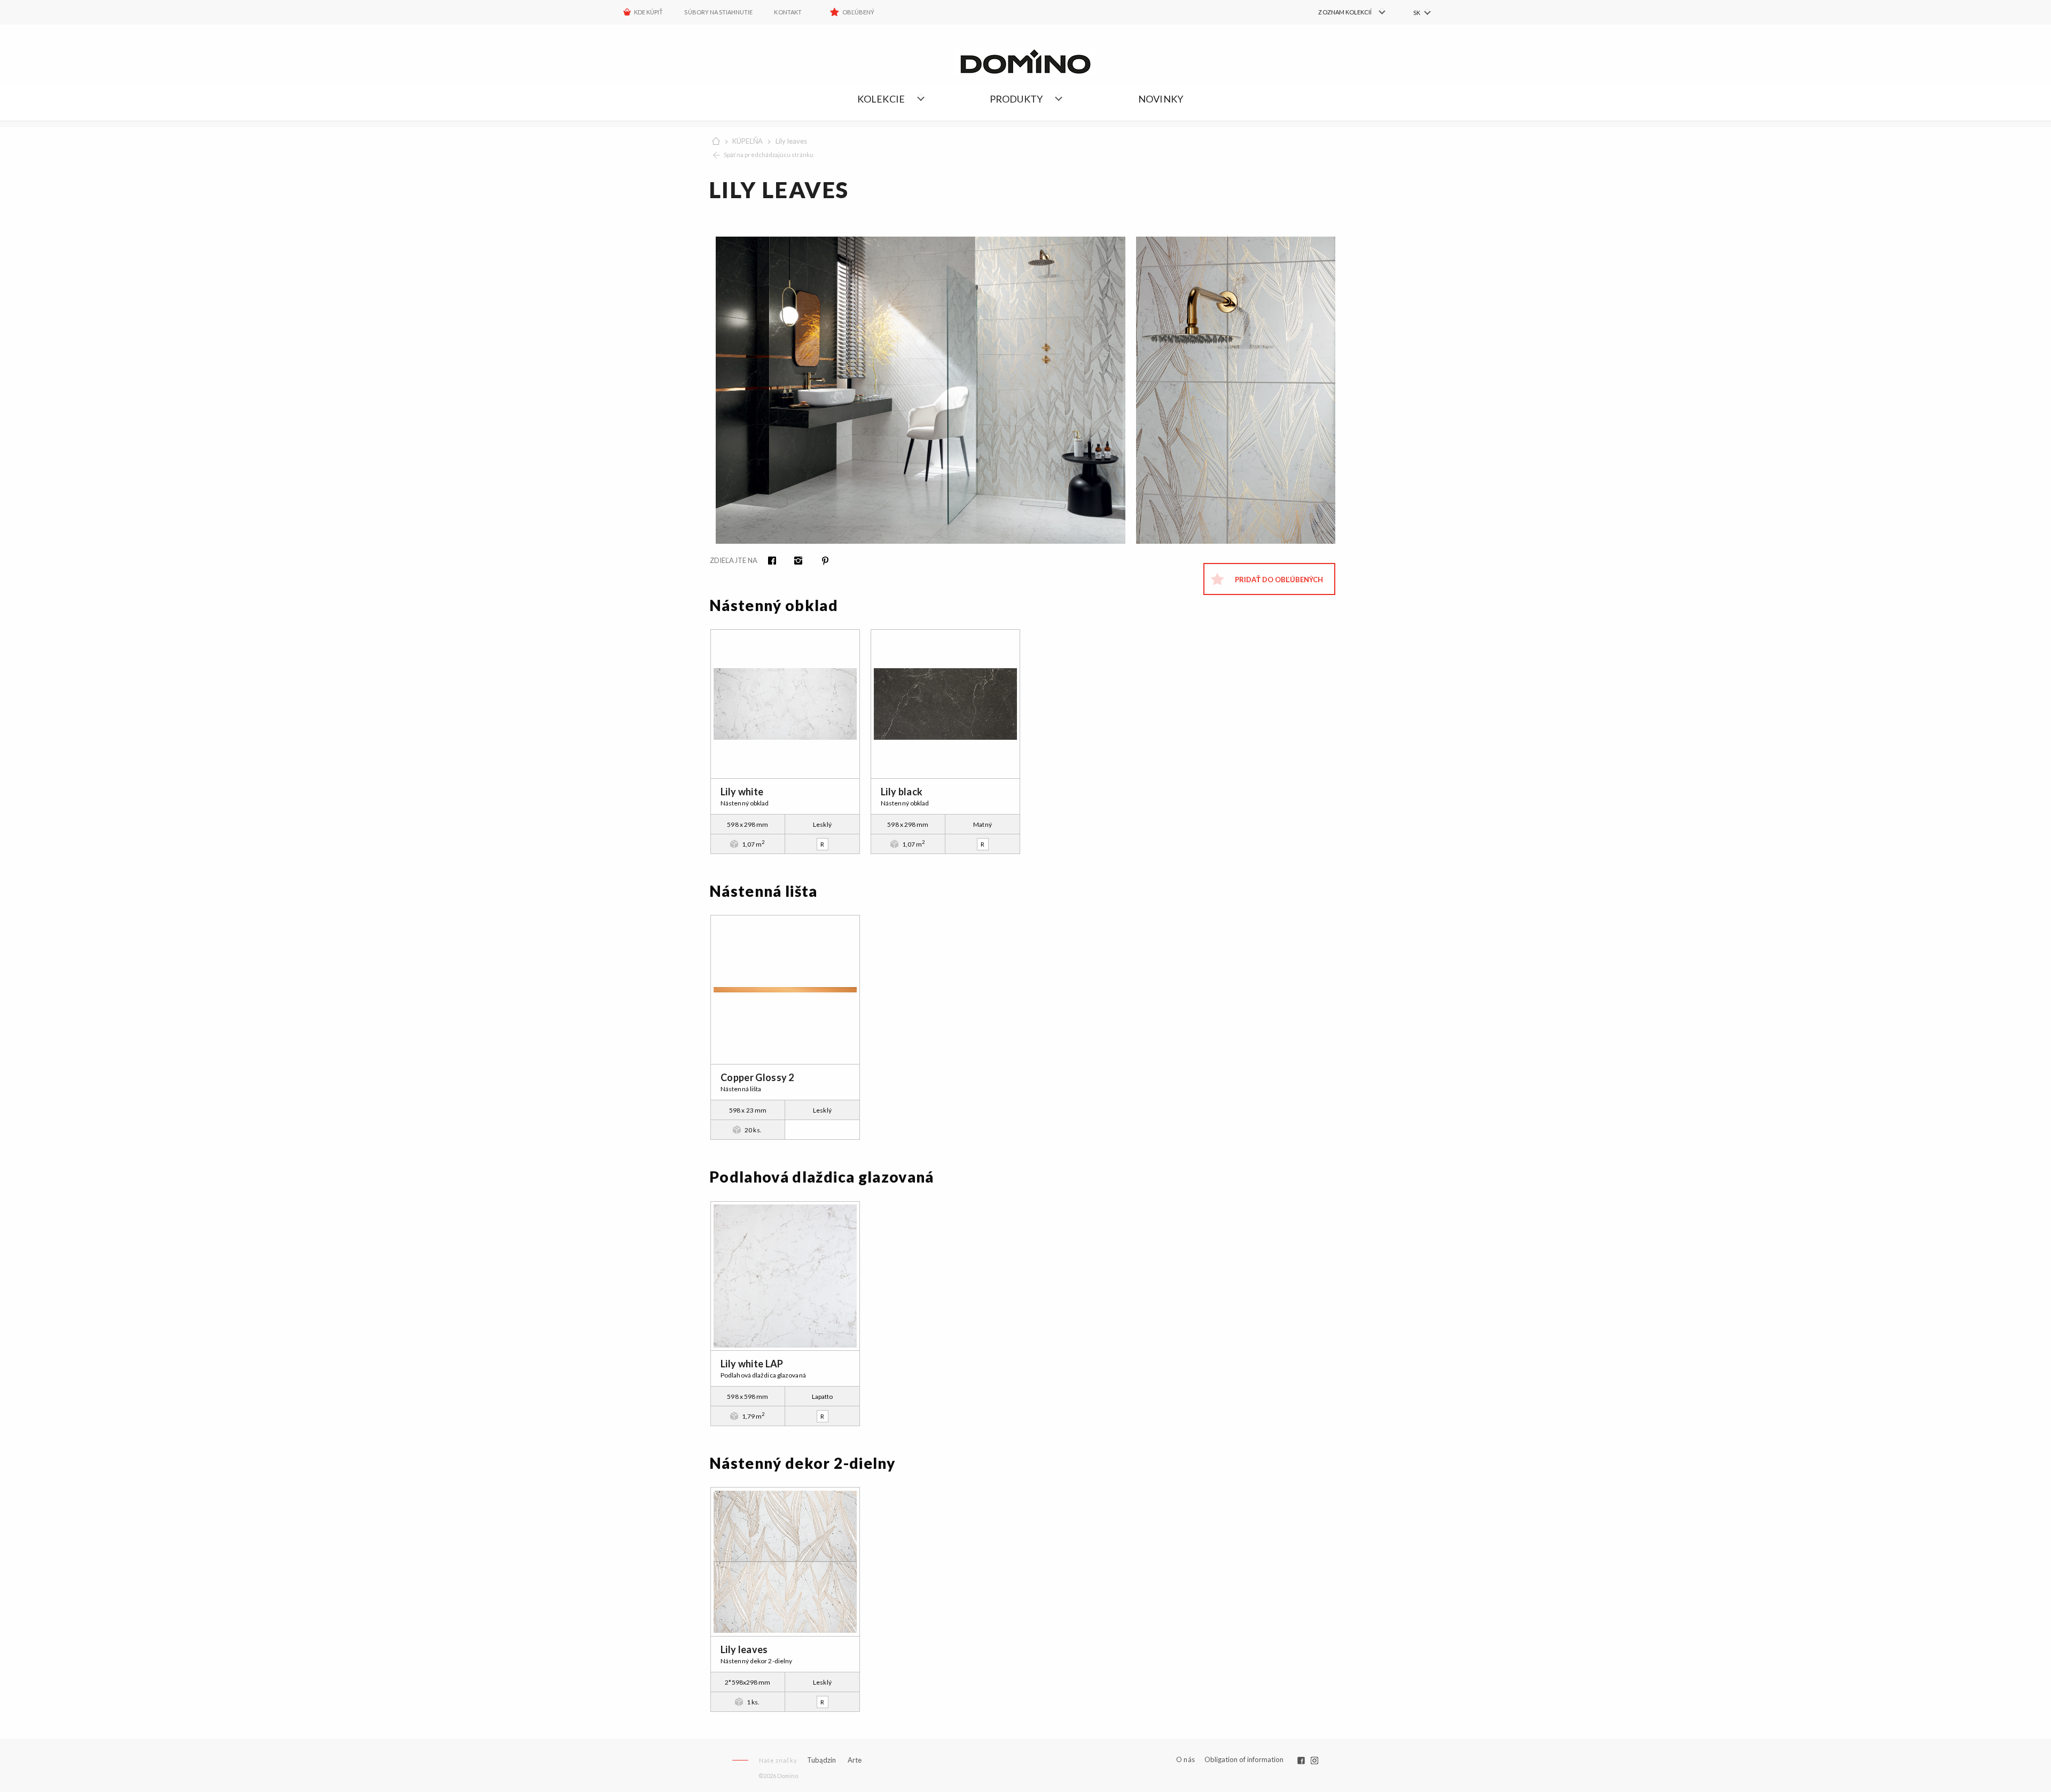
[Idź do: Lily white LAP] (785, 1276)
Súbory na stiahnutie (718, 12)
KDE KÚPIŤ (648, 12)
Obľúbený (858, 12)
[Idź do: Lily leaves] (785, 1562)
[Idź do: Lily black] (945, 704)
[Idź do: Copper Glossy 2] (785, 990)
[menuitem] (1341, 12)
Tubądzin (821, 1760)
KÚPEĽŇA (747, 141)
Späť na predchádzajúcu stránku (769, 155)
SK (1417, 13)
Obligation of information (1244, 1759)
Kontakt (788, 12)
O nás (1185, 1760)
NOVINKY (1161, 99)
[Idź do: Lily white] (785, 704)
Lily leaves (791, 141)
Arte (855, 1760)
